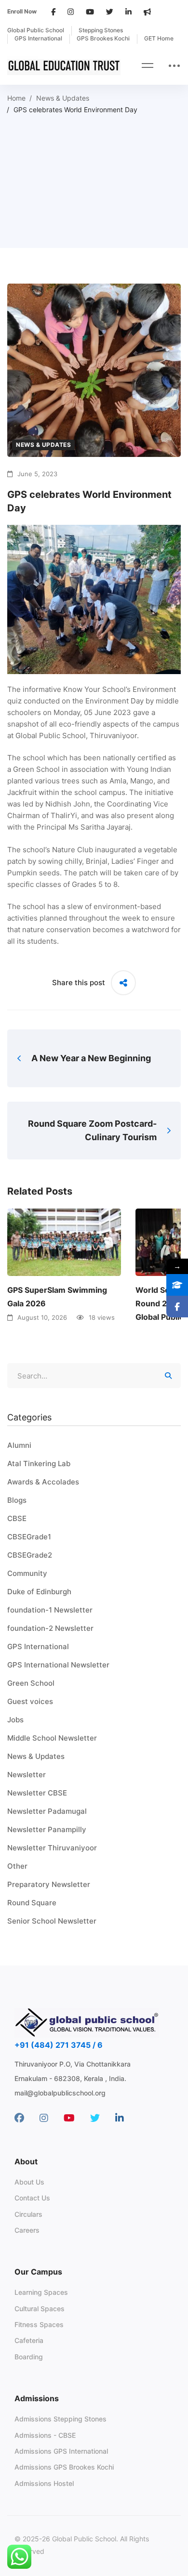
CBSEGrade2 (30, 1555)
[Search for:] (94, 1376)
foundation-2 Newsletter (50, 1628)
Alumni (19, 1445)
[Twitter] (95, 2118)
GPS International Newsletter (58, 1665)
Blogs (17, 1500)
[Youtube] (69, 2118)
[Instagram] (44, 2118)
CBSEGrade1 (29, 1537)
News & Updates (63, 98)
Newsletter (27, 1775)
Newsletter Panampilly (47, 1829)
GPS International (38, 1646)
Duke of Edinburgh (39, 1592)
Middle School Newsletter (52, 1738)
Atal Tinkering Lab (39, 1464)
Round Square (32, 1903)
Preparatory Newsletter (49, 1884)
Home (16, 98)
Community (27, 1573)
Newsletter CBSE (37, 1793)
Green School (31, 1683)
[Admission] (177, 1285)
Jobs (15, 1720)
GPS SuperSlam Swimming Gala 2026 (57, 1297)
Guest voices (30, 1701)
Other (17, 1866)
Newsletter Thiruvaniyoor (52, 1848)
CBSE (17, 1518)
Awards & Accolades (43, 1482)
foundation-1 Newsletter (50, 1610)
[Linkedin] (120, 2118)
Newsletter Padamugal (47, 1811)
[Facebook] (19, 2118)
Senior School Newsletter (52, 1921)
